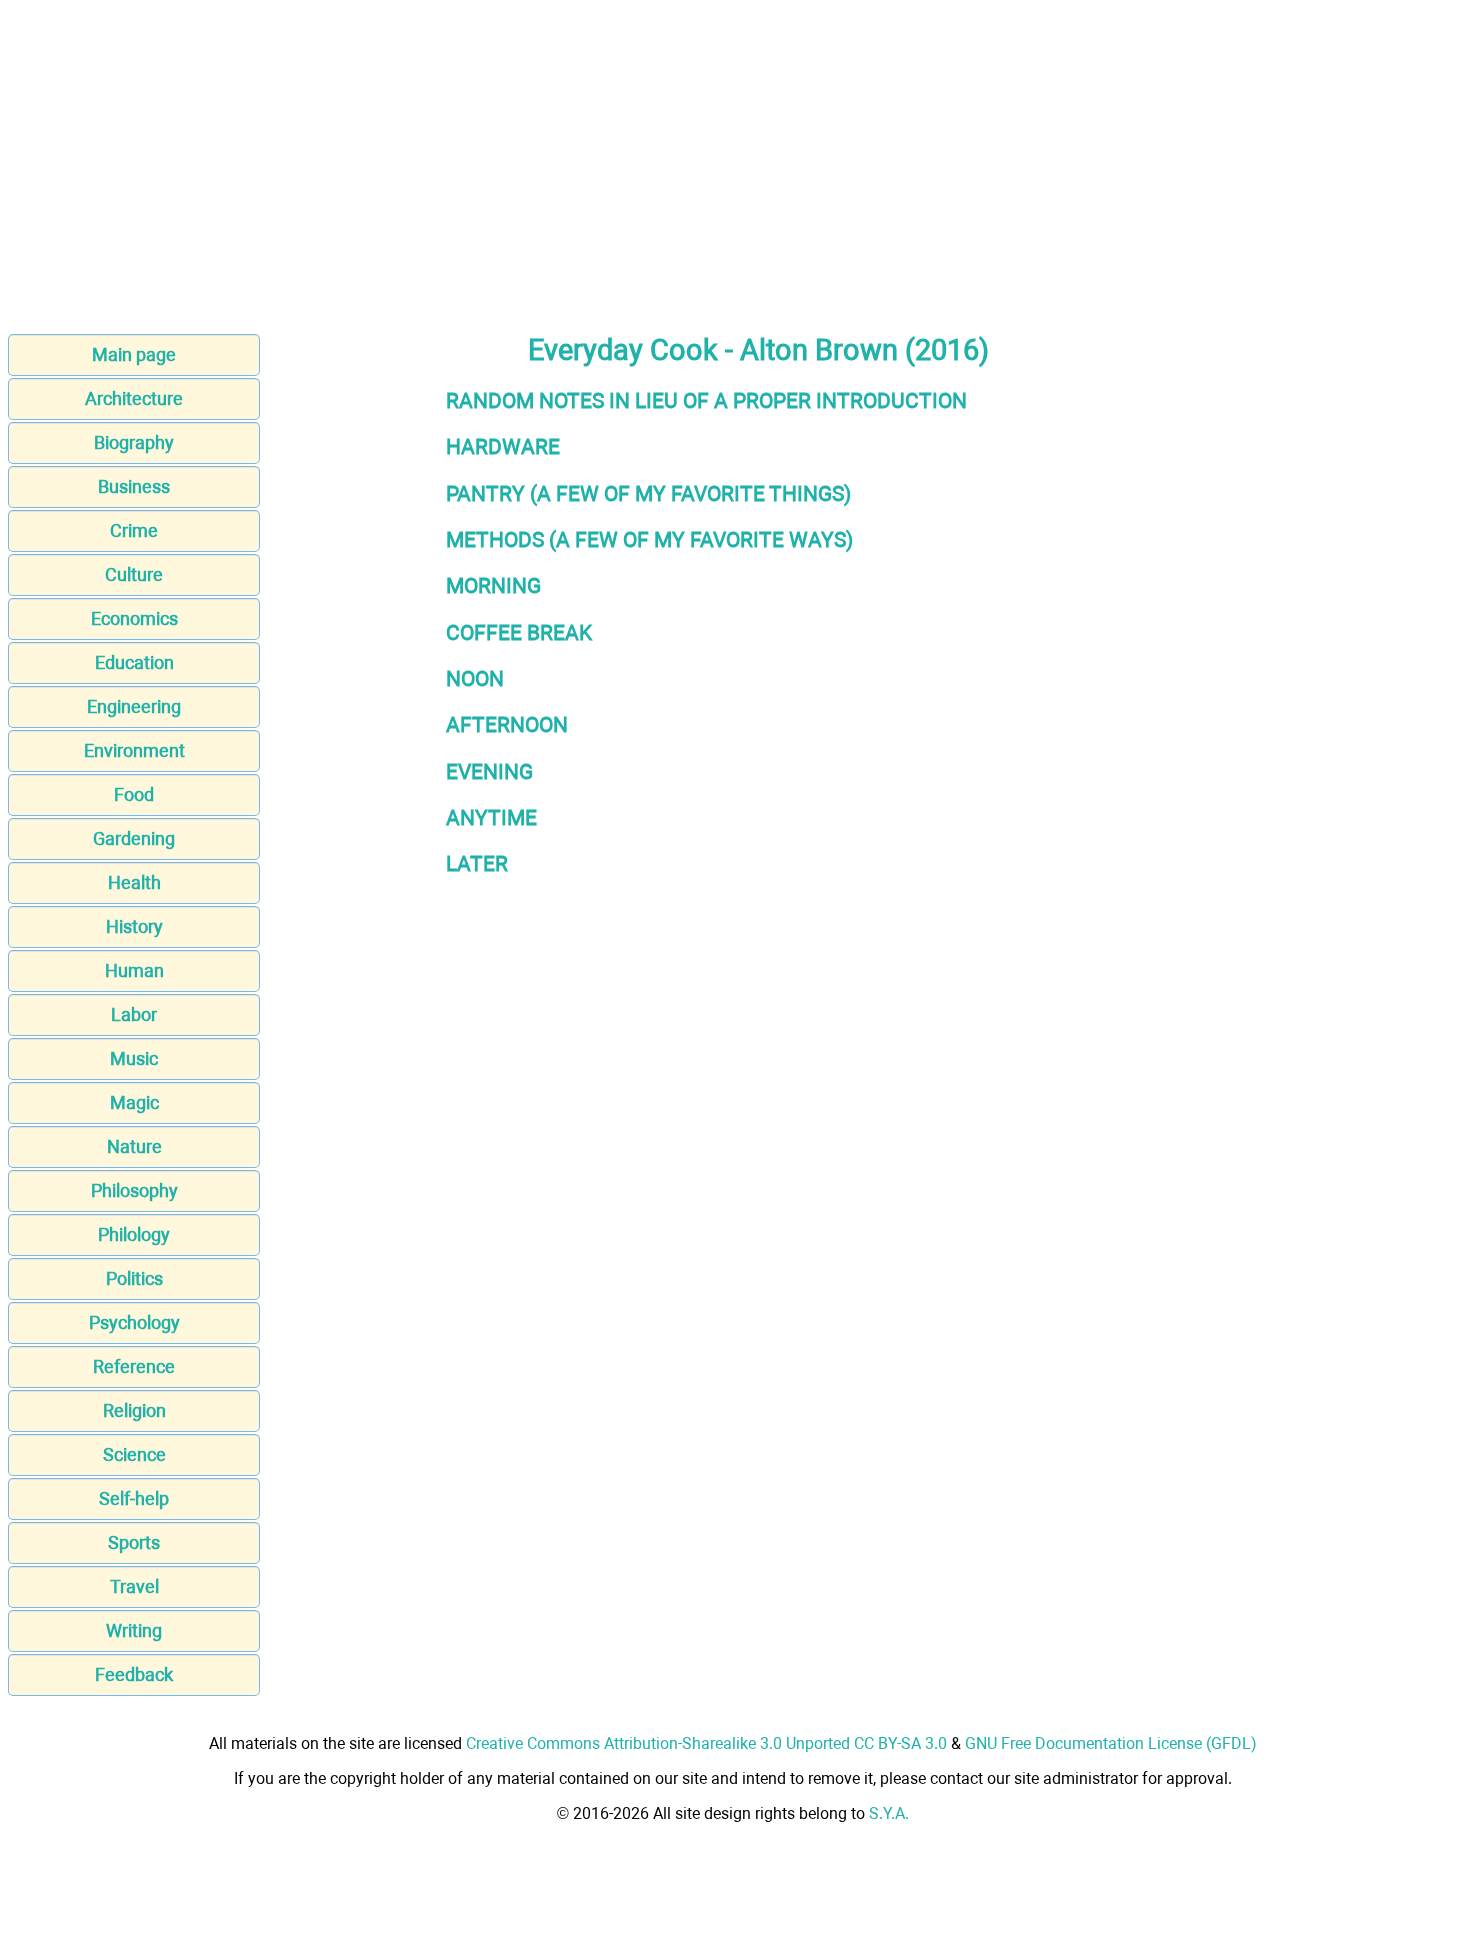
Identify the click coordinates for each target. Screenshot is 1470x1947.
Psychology (134, 1322)
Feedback (134, 1674)
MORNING (493, 585)
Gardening (134, 838)
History (134, 926)
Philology (134, 1234)
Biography (134, 442)
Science (134, 1454)
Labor (134, 1014)
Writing (134, 1630)
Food (134, 794)
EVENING (489, 771)
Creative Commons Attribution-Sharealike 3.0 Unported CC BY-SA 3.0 (706, 1743)
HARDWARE (503, 446)
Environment (134, 750)
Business (134, 486)
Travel (134, 1586)
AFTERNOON (507, 724)
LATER (477, 863)
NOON (475, 678)
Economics (134, 618)
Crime (134, 530)
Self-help (134, 1498)
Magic (134, 1102)
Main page (134, 354)
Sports (134, 1542)
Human (134, 970)
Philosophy (134, 1190)
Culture (134, 574)
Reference (134, 1366)
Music (134, 1058)
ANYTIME (491, 817)
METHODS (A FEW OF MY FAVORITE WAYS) (649, 539)
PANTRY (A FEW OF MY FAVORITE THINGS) (648, 493)
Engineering (134, 706)
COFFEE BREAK (519, 632)
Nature (134, 1146)
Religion (134, 1410)
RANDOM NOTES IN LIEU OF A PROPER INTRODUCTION (706, 400)
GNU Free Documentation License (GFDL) (1111, 1743)
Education (134, 662)
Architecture (134, 398)
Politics (134, 1278)
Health (134, 882)
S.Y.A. (889, 1813)
